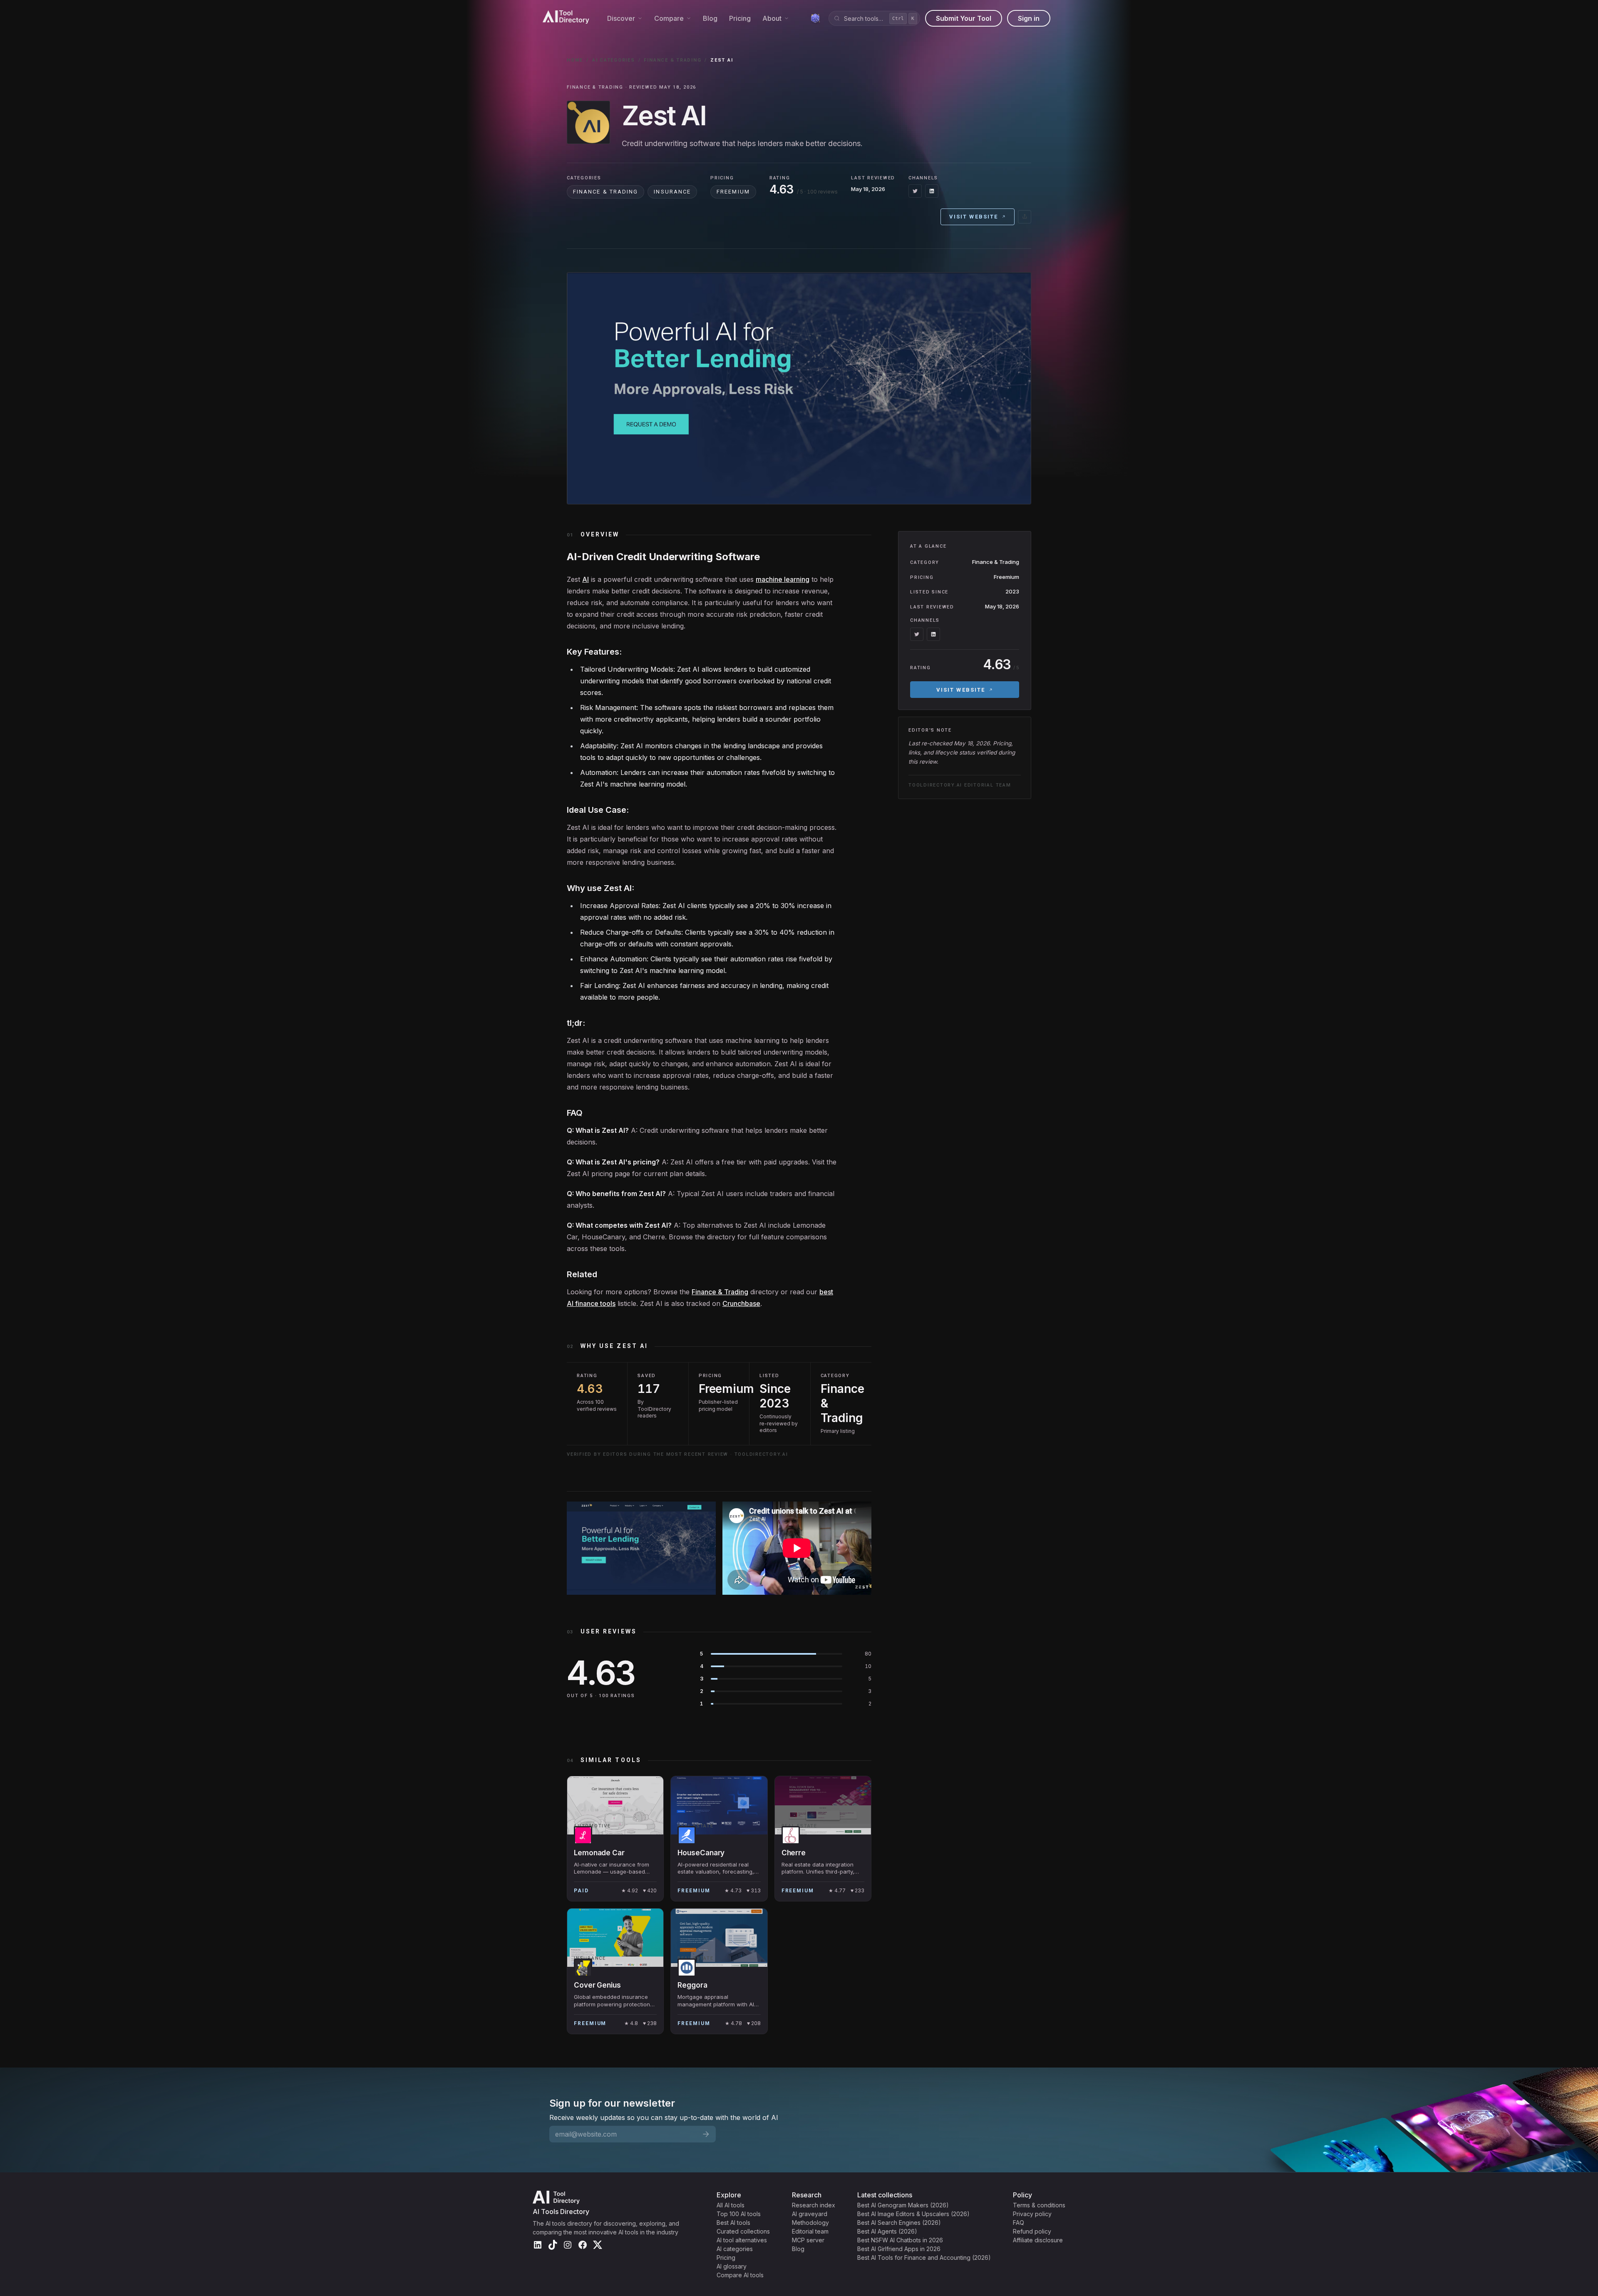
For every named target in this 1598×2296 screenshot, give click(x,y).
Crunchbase (741, 1303)
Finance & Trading (672, 60)
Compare (669, 18)
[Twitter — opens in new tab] (915, 191)
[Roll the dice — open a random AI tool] (815, 18)
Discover (621, 18)
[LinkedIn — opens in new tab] (932, 191)
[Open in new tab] (1025, 217)
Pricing (740, 18)
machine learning (783, 579)
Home (575, 60)
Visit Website (974, 217)
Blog (710, 18)
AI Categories (614, 60)
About (772, 18)
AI (586, 579)
